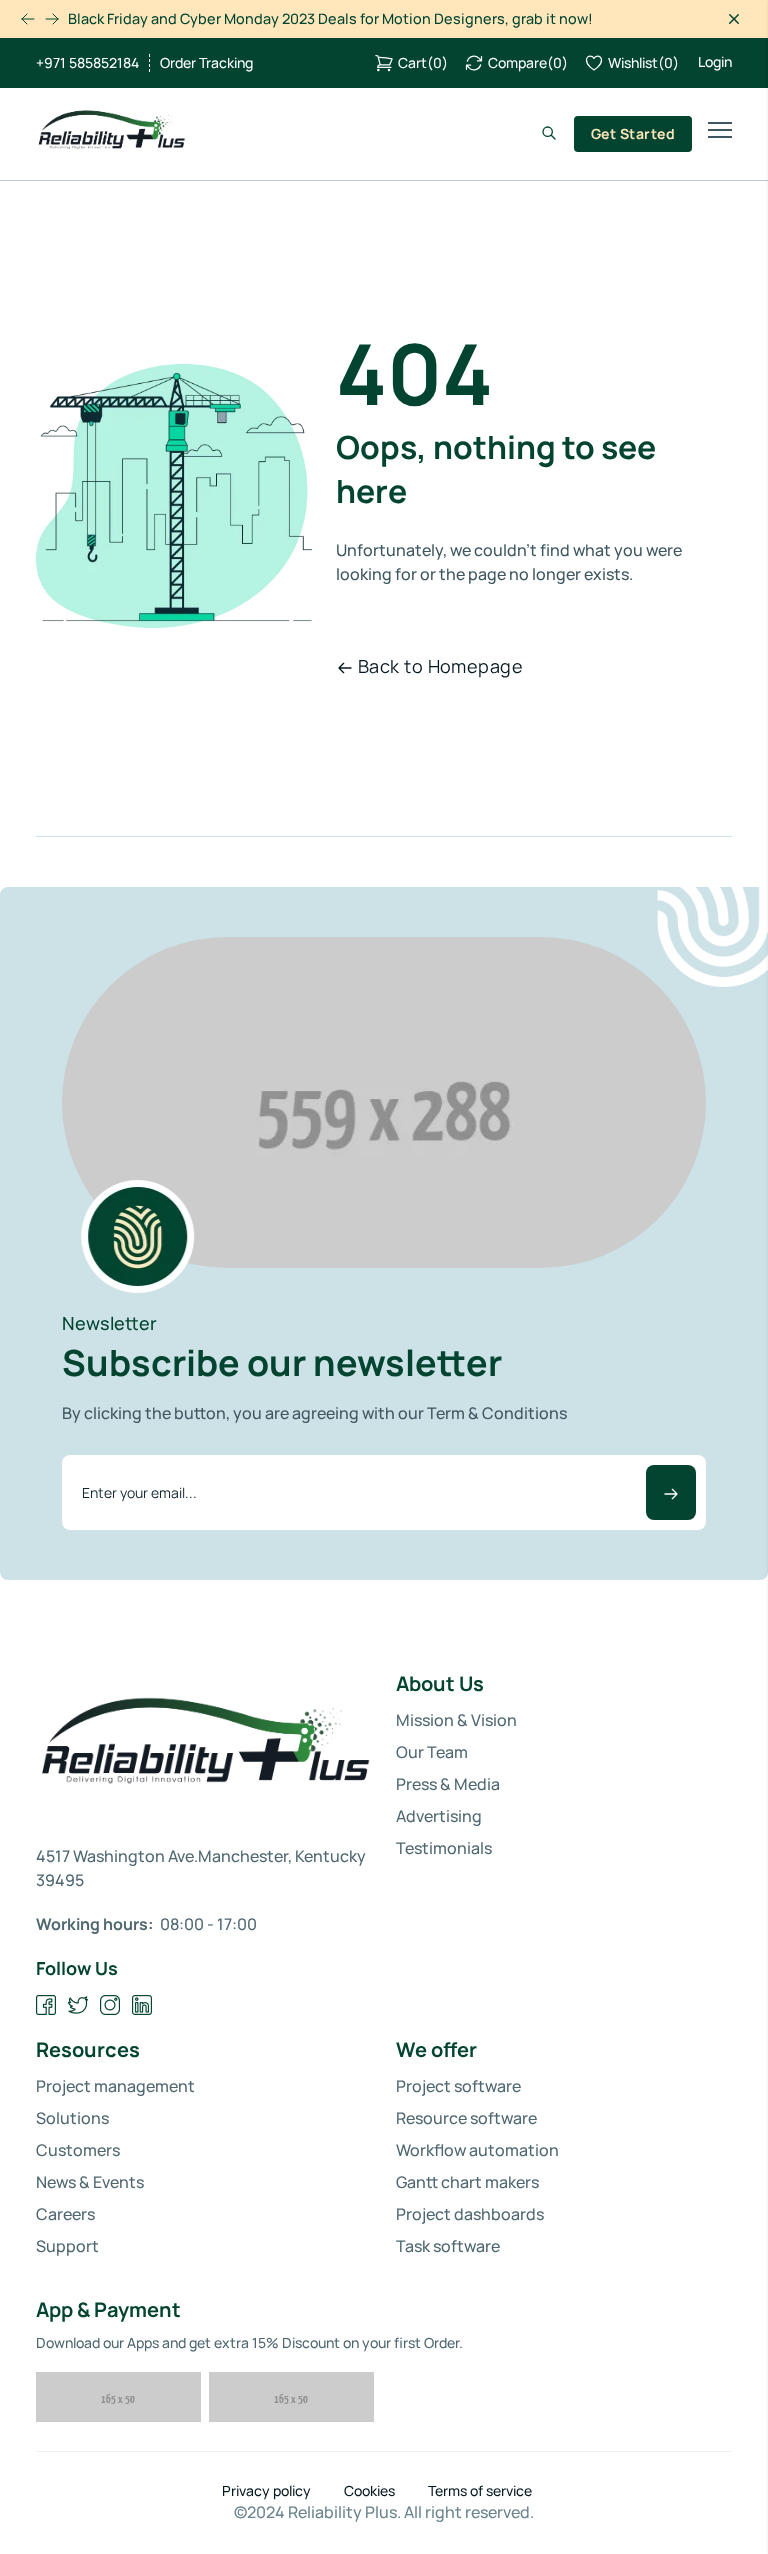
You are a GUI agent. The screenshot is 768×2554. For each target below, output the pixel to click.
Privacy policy (266, 2491)
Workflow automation (477, 2150)
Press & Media (448, 1784)
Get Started (633, 133)
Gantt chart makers (467, 2182)
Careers (65, 2214)
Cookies (369, 2491)
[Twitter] (78, 2005)
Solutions (72, 2118)
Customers (78, 2150)
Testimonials (444, 1848)
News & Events (90, 2182)
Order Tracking (206, 63)
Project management (115, 2086)
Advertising (439, 1816)
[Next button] (28, 19)
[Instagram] (110, 2005)
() (423, 62)
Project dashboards (470, 2214)
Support (67, 2246)
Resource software (466, 2118)
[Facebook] (46, 2005)
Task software (448, 2246)
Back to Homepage (440, 666)
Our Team (432, 1752)
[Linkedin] (142, 2005)
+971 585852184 (87, 63)
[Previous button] (52, 19)
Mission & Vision (456, 1720)
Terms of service (480, 2491)
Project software (458, 2086)
